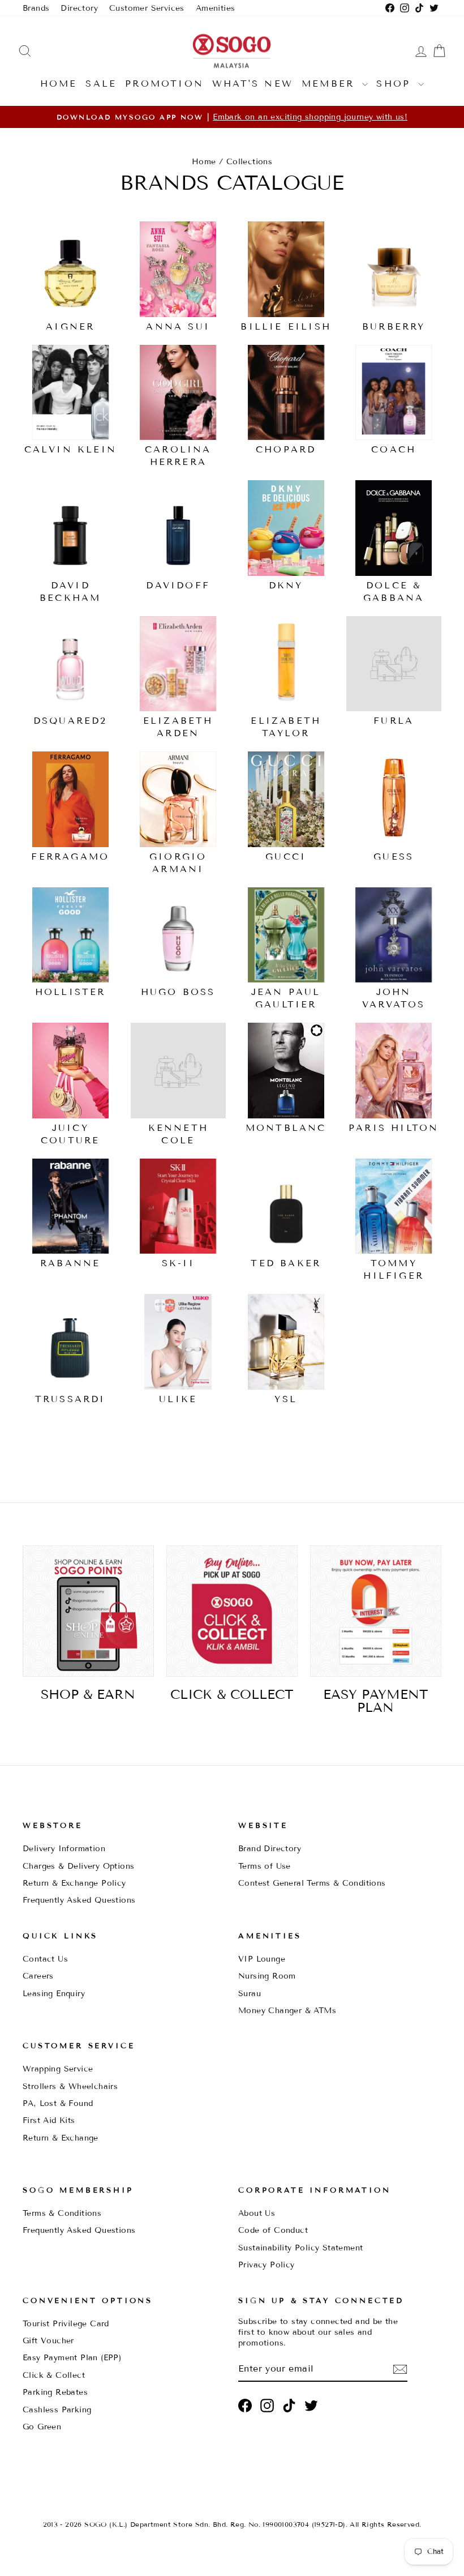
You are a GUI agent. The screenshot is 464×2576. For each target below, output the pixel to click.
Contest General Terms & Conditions (312, 1883)
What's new (253, 84)
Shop (396, 84)
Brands (36, 8)
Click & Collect (54, 2375)
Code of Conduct (273, 2230)
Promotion (164, 84)
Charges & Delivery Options (78, 1866)
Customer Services (147, 8)
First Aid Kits (49, 2120)
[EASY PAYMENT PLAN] (376, 1611)
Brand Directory (270, 1849)
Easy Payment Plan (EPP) (72, 2358)
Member (330, 84)
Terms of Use (265, 1866)
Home (59, 84)
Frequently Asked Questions (79, 1900)
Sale (101, 84)
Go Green (42, 2427)
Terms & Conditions (62, 2213)
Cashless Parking (57, 2410)
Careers (38, 1976)
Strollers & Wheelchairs (70, 2086)
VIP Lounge (262, 1959)
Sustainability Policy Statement (300, 2248)
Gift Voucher (48, 2341)
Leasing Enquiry (54, 1994)
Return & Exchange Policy (74, 1883)
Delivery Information (64, 1849)
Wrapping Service (58, 2069)
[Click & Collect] (232, 1611)
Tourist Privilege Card (66, 2324)
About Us (257, 2213)
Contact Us (45, 1959)
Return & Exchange (61, 2138)
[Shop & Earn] (88, 1611)
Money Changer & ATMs (287, 2011)
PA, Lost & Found (58, 2103)
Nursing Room (267, 1976)
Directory (79, 8)
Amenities (216, 8)
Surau (250, 1994)
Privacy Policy (267, 2265)
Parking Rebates (55, 2392)
